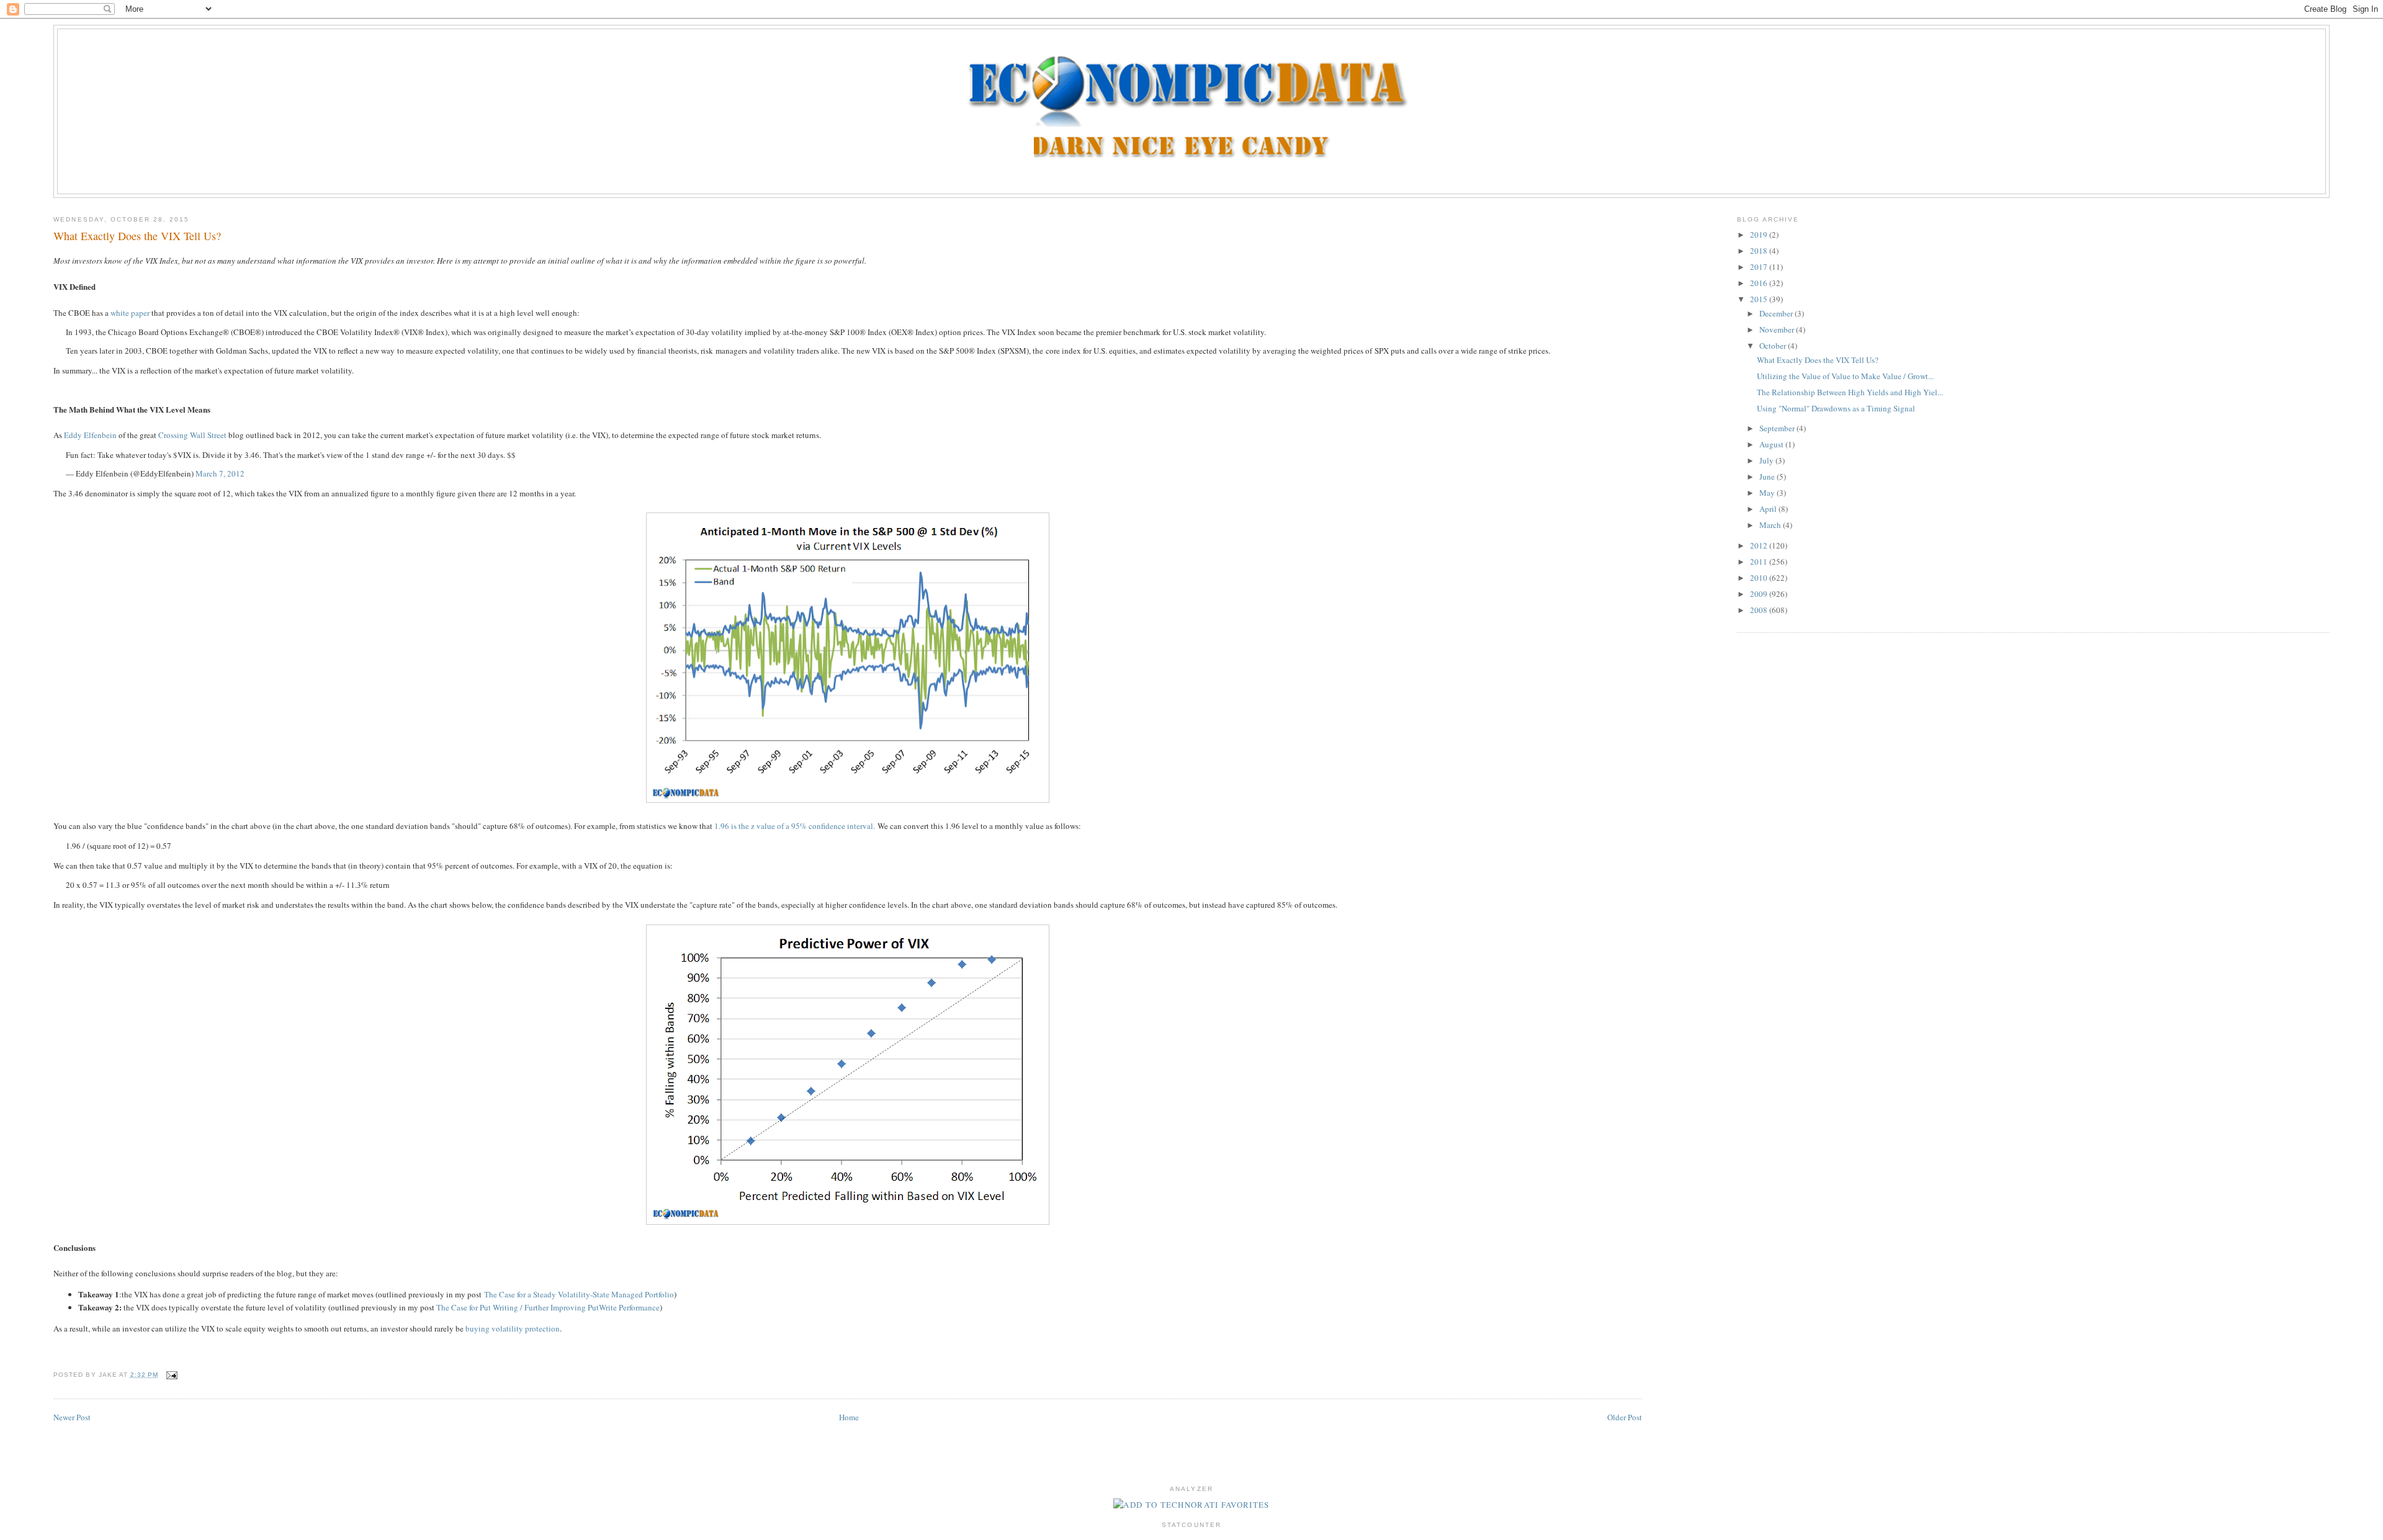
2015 (1760, 299)
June (1768, 477)
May (1768, 493)
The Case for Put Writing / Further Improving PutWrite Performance (548, 1307)
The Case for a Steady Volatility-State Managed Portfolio (579, 1294)
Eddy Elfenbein (90, 435)
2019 (1760, 235)
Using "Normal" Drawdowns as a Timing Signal (1836, 408)
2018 (1760, 251)
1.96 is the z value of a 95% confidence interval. (795, 826)
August (1772, 444)
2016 (1760, 283)
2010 (1760, 578)
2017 (1760, 267)
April (1769, 509)
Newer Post (72, 1417)
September (1778, 428)
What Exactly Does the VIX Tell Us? (137, 236)
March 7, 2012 (220, 473)
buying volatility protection (513, 1328)
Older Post (1625, 1417)
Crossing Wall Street (192, 435)
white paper (130, 313)
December (1777, 313)
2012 (1760, 545)
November (1778, 329)
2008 (1760, 610)
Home (849, 1417)
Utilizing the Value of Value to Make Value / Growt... (1845, 376)
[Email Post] (170, 1375)
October (1774, 346)
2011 (1760, 562)
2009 (1760, 594)
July (1767, 460)
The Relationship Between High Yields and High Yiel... (1850, 392)
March (1771, 525)
